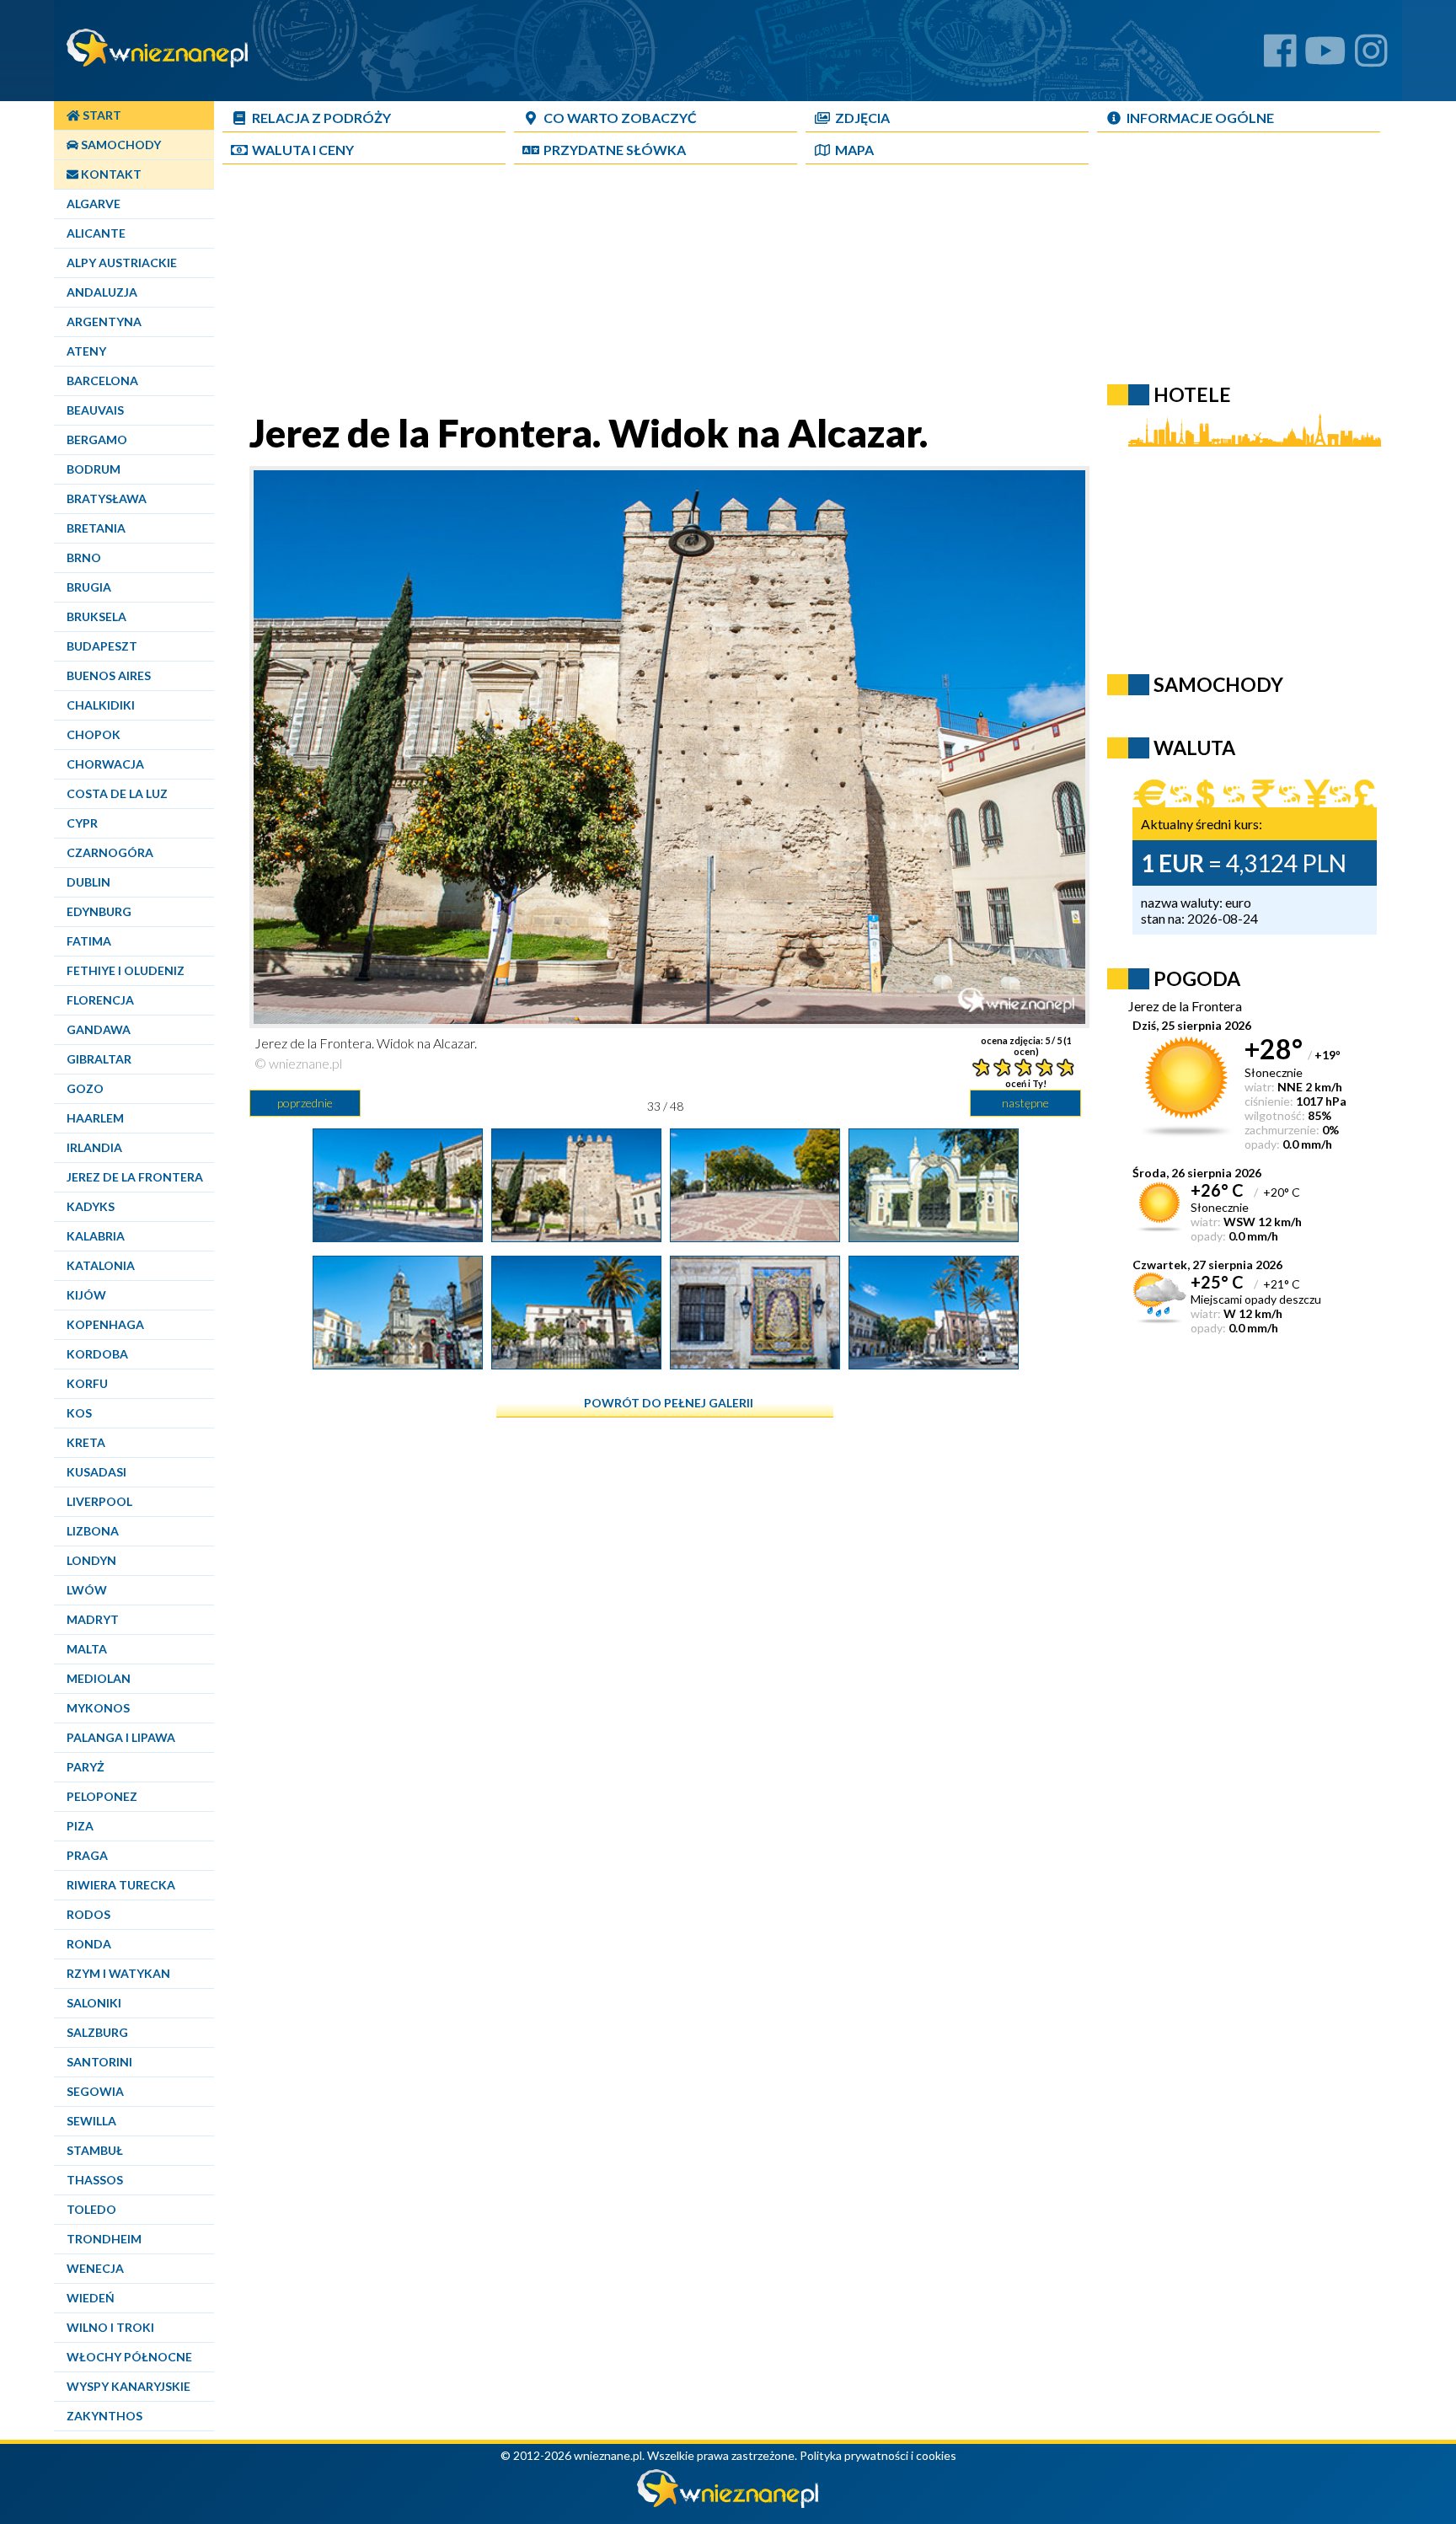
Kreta (86, 1442)
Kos (79, 1413)
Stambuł (95, 2150)
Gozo (85, 1088)
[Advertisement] (665, 292)
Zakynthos (104, 2416)
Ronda (89, 1944)
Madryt (93, 1619)
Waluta (1194, 748)
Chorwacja (105, 764)
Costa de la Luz (117, 793)
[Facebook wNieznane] (1280, 57)
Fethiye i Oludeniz (126, 970)
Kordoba (97, 1354)
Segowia (95, 2091)
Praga (87, 1855)
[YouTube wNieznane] (1325, 57)
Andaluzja (102, 292)
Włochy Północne (129, 2357)
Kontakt (110, 174)
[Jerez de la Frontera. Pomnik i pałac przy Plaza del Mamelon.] (576, 1363)
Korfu (87, 1383)
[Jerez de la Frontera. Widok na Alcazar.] (398, 1235)
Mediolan (99, 1678)
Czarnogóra (110, 852)
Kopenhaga (105, 1324)
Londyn (91, 1560)
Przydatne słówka (615, 150)
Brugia (89, 587)
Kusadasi (96, 1472)
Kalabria (96, 1236)
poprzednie (305, 1103)
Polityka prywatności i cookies (878, 2455)
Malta (87, 1649)
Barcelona (102, 380)
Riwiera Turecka (121, 1885)
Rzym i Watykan (118, 1973)
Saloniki (94, 2003)
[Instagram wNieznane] (1371, 57)
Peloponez (102, 1796)
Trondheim (104, 2239)
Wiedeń (91, 2298)
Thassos (95, 2180)
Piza (80, 1826)
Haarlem (95, 1118)
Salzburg (97, 2032)
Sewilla (91, 2121)
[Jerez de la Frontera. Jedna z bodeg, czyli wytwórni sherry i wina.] (934, 1235)
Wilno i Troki (110, 2327)
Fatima (89, 941)
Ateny (86, 351)
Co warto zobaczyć (620, 118)
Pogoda (1197, 978)
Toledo (91, 2209)
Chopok (94, 734)
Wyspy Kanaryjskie (128, 2386)
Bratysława (107, 498)
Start (101, 115)
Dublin (88, 882)
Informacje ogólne (1200, 118)
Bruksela (96, 616)
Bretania (96, 528)
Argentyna (104, 322)
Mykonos (98, 1708)
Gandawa (99, 1029)
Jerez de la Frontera (135, 1177)
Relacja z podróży (321, 118)
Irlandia (94, 1147)
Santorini (99, 2062)
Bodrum (94, 469)
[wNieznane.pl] (728, 2503)
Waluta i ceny (303, 150)
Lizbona (93, 1531)
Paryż (86, 1767)
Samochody (120, 145)
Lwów (87, 1590)
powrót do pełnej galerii (669, 1403)
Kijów (86, 1295)
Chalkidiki (101, 705)
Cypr (82, 823)
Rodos (88, 1914)
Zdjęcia (862, 118)
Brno (84, 557)
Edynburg (99, 911)
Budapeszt (102, 646)
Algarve (94, 204)
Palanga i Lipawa (121, 1737)
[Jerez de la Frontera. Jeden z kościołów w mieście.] (398, 1363)
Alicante (96, 233)
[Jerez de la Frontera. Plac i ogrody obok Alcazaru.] (755, 1235)
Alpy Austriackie (122, 263)
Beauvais (95, 410)
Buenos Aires (109, 675)
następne (1025, 1103)
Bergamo (97, 439)
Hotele (1192, 394)
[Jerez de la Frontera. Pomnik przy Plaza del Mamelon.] (934, 1363)
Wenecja (95, 2268)
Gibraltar (99, 1059)
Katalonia (101, 1265)
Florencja (100, 1000)
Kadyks (91, 1206)
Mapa (854, 150)
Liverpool (99, 1501)
